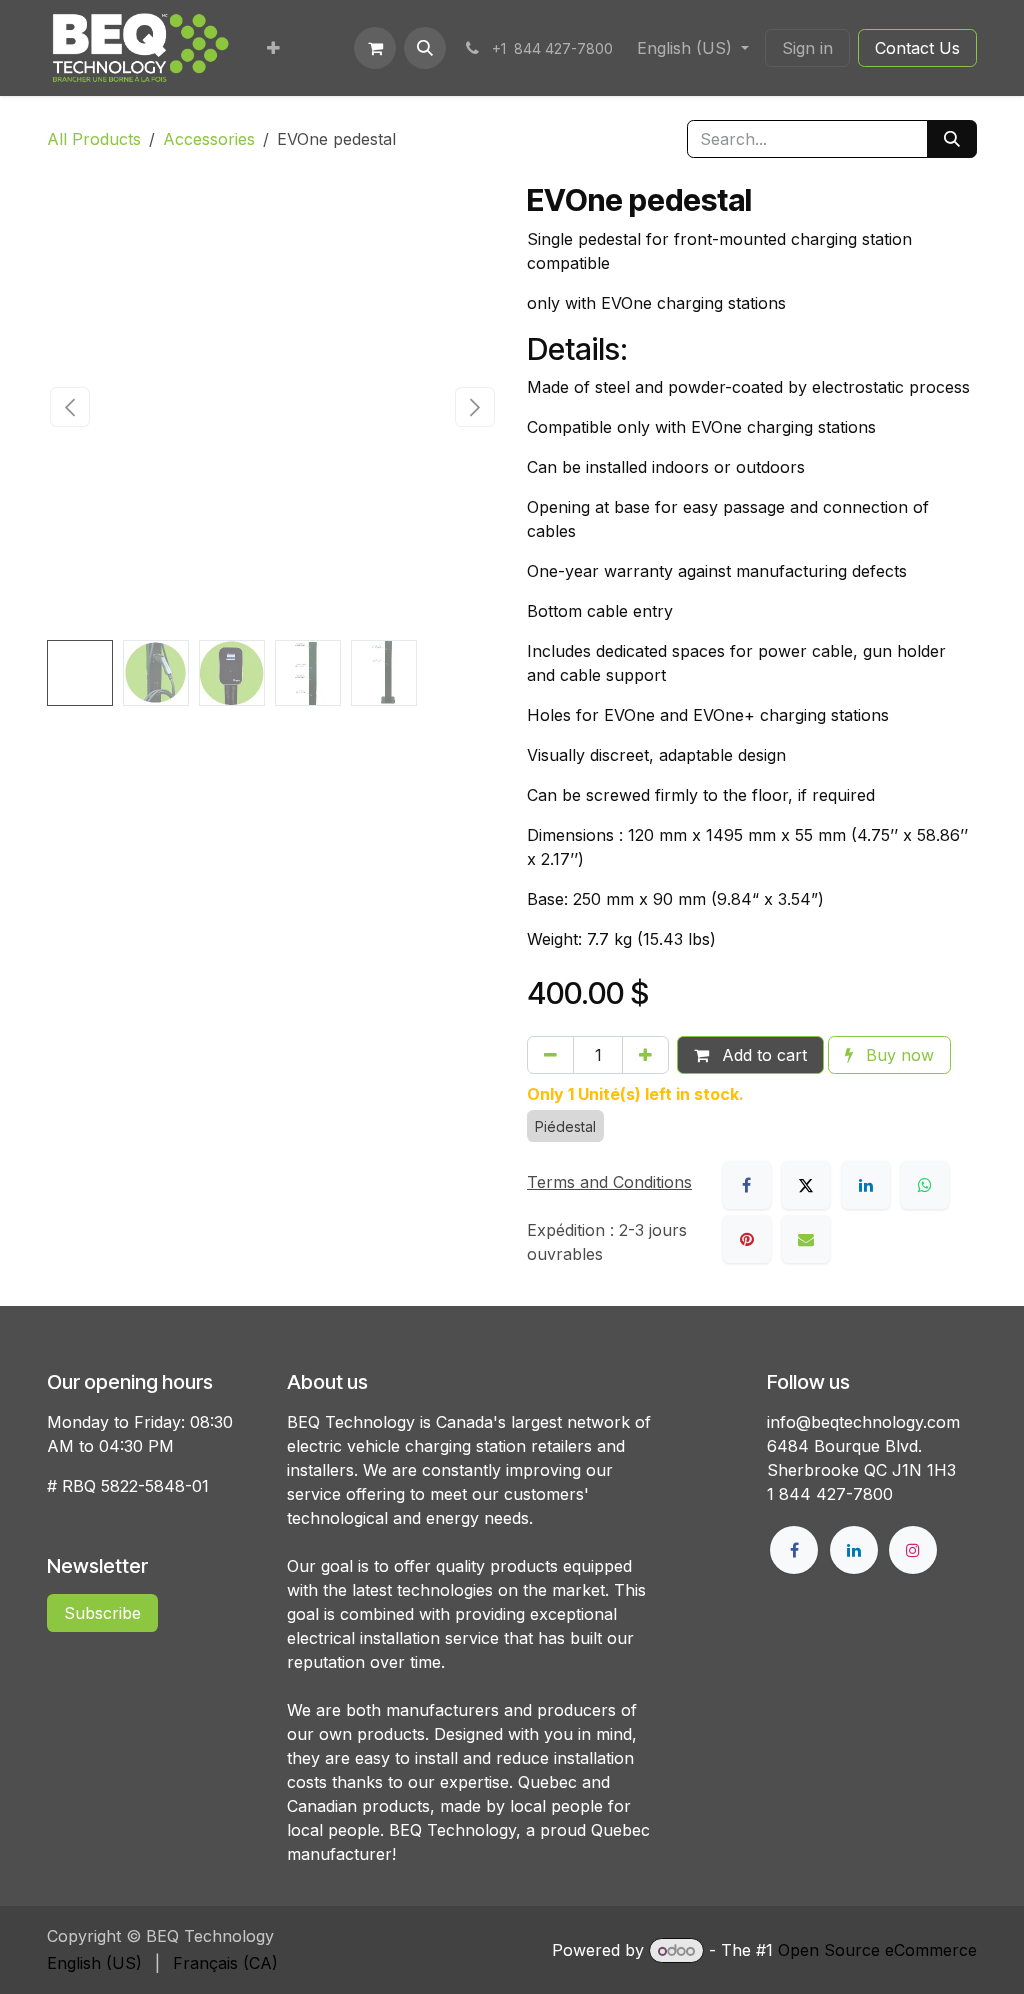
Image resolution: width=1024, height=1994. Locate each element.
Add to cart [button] (762, 1055)
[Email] (806, 1239)
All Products (94, 139)
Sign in (807, 48)
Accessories (209, 139)
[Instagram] (913, 1550)
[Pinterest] (747, 1239)
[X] (806, 1185)
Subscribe (102, 1613)
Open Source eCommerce (877, 1950)
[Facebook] (747, 1185)
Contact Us (917, 48)
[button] (425, 48)
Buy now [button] (897, 1055)
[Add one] (645, 1055)
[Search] (952, 139)
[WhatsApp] (925, 1185)
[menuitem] (273, 48)
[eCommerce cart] (375, 48)
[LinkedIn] (866, 1185)
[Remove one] (550, 1055)
